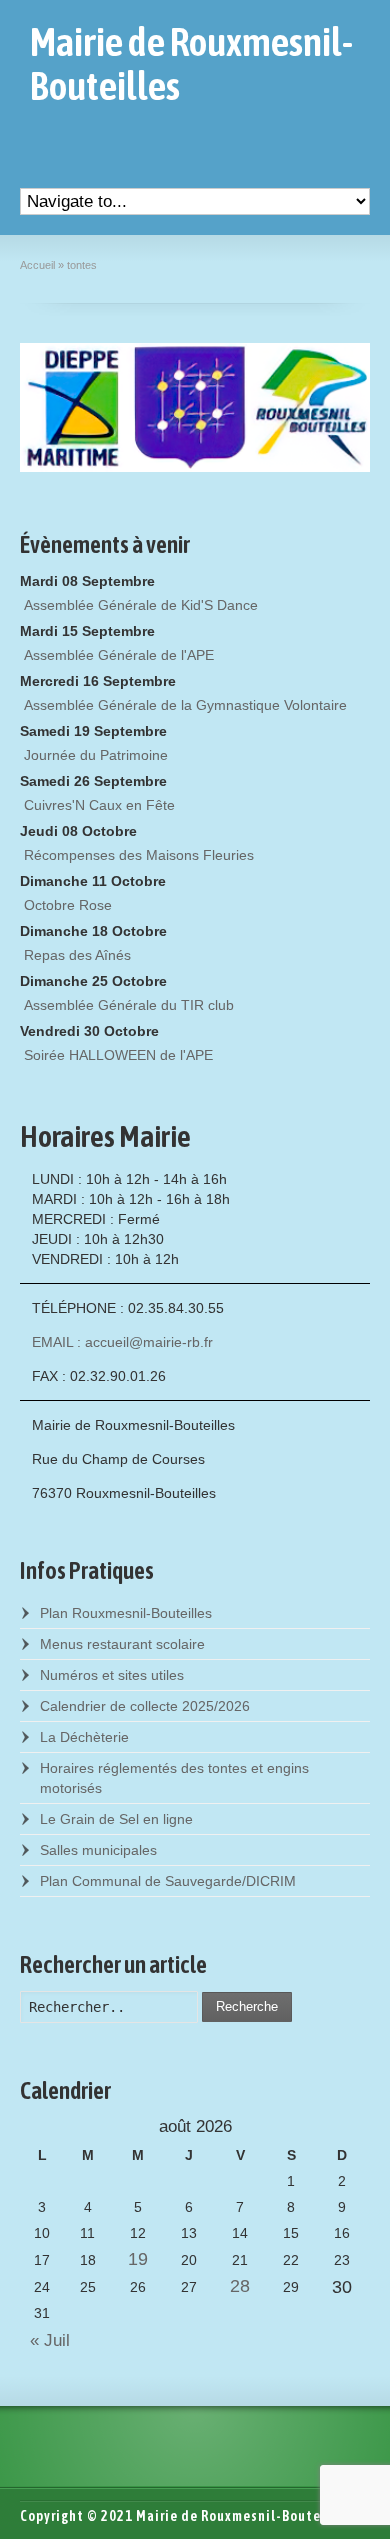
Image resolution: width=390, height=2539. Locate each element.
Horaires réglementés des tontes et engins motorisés (174, 1778)
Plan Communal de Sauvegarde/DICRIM (168, 1881)
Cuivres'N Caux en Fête (99, 805)
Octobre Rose (68, 905)
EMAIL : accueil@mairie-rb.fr (122, 1342)
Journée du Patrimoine (96, 755)
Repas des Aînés (77, 955)
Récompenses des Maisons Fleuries (139, 855)
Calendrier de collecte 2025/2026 (145, 1706)
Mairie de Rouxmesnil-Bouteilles (191, 64)
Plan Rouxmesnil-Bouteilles (126, 1613)
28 (240, 2286)
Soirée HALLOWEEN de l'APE (118, 1055)
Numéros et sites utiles (112, 1675)
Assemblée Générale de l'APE (119, 655)
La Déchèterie (84, 1737)
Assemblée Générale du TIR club (129, 1005)
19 (138, 2259)
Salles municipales (98, 1850)
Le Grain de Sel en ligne (116, 1819)
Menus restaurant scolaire (122, 1644)
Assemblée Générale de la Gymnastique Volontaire (185, 705)
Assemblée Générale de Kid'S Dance (141, 605)
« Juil (45, 2340)
